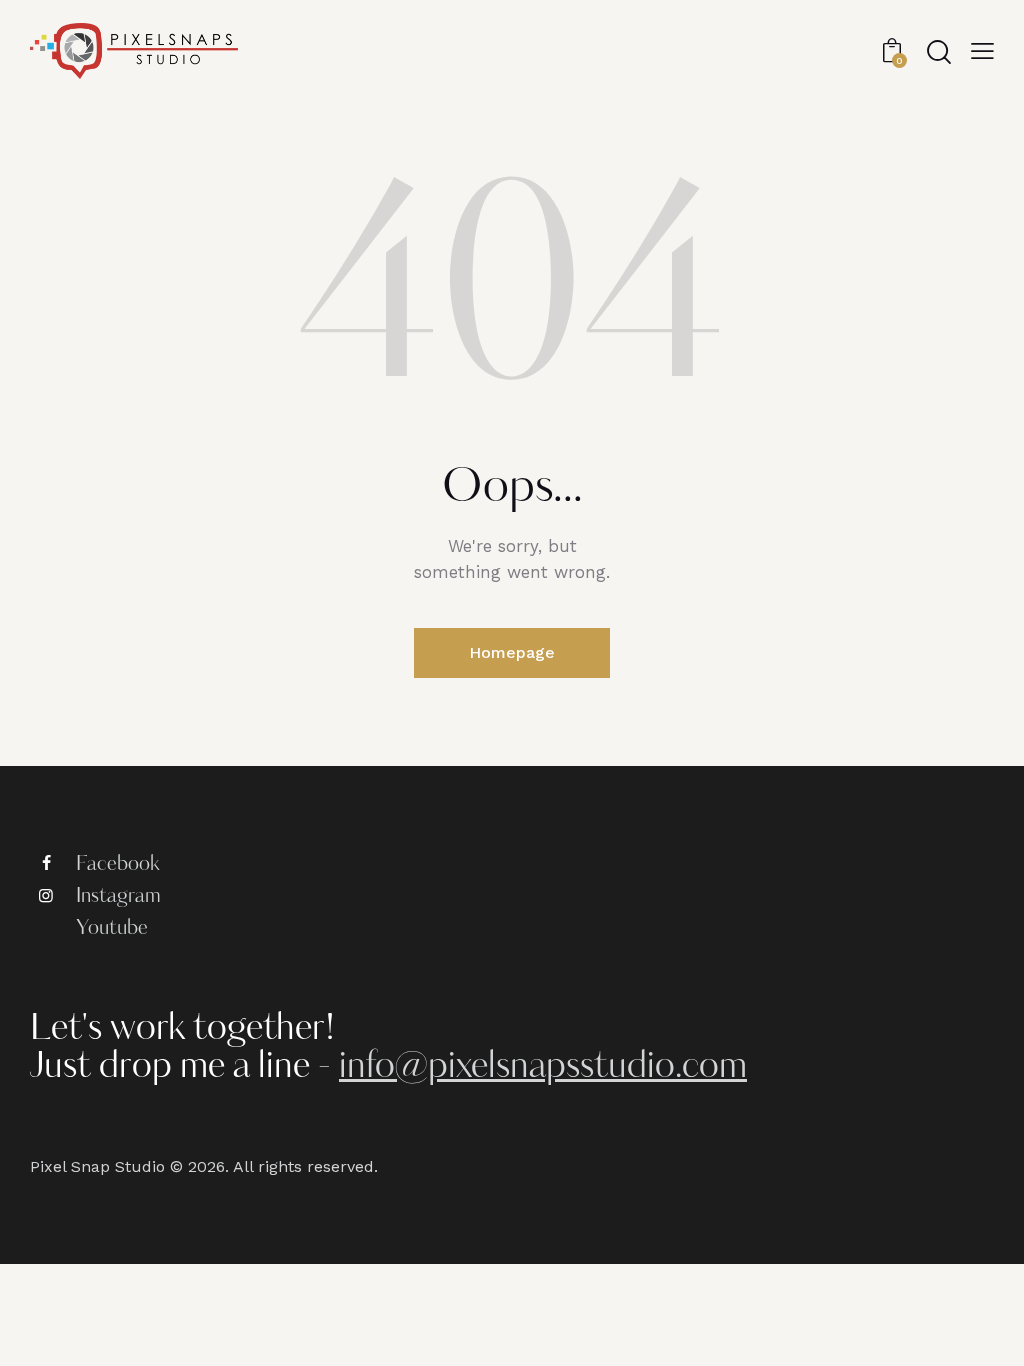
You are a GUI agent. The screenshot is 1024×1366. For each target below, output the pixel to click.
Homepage (512, 652)
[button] (982, 51)
